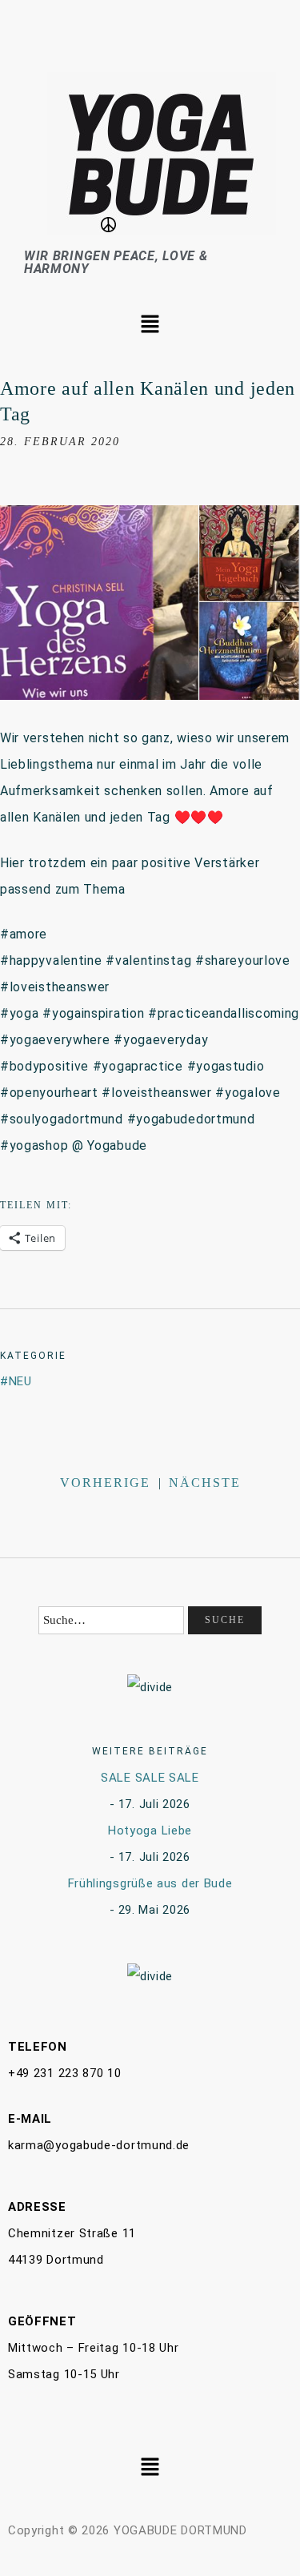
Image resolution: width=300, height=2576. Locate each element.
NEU (20, 1381)
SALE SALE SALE (150, 1778)
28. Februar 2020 (60, 442)
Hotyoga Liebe (150, 1831)
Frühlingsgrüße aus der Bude (150, 1883)
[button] (150, 325)
